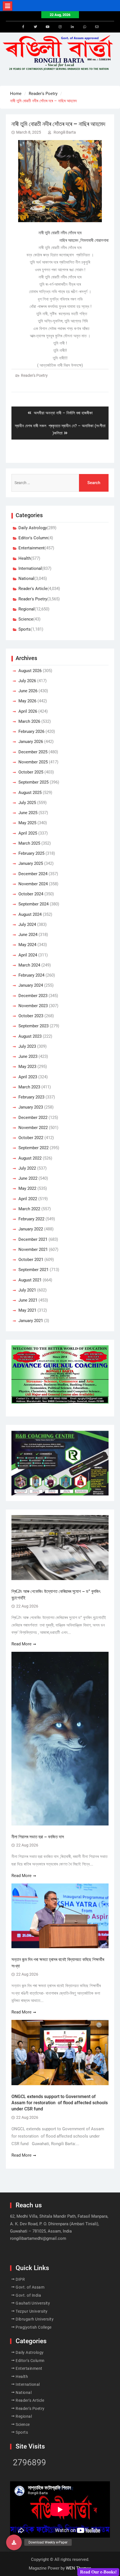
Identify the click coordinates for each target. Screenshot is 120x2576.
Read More (21, 1644)
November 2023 (33, 1006)
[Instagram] (60, 27)
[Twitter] (35, 27)
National (26, 579)
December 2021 (33, 1239)
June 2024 (28, 935)
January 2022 (31, 1229)
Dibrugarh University (35, 2319)
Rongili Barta (65, 132)
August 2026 (30, 671)
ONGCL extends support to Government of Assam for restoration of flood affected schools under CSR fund (60, 2103)
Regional (27, 609)
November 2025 (33, 762)
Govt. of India (28, 2295)
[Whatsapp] (85, 27)
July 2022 (27, 1168)
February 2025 (31, 853)
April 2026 (28, 711)
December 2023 (33, 996)
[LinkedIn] (72, 27)
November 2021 (33, 1249)
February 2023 (31, 1097)
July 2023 (27, 1046)
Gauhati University (33, 2303)
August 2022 (30, 1158)
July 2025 (27, 803)
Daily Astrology (33, 528)
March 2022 (29, 1209)
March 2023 (29, 1087)
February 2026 (31, 731)
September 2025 (33, 782)
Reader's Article (33, 589)
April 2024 (28, 955)
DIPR (20, 2279)
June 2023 (28, 1056)
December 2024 (33, 874)
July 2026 (27, 681)
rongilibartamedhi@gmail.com (38, 2238)
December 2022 (33, 1118)
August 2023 (30, 1036)
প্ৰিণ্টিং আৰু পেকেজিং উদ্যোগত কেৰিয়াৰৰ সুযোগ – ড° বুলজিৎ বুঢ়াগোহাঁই (56, 1594)
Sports (25, 629)
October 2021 (31, 1260)
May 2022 (27, 1188)
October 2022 (31, 1138)
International (30, 568)
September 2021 (33, 1270)
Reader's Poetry (34, 375)
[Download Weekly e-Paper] (14, 2542)
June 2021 (28, 1300)
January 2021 (31, 1321)
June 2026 (28, 691)
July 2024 (27, 925)
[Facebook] (23, 27)
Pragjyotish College (34, 2327)
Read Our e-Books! (98, 2572)
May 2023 (27, 1067)
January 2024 (31, 985)
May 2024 (27, 945)
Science (26, 619)
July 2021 (27, 1290)
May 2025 (27, 823)
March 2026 (29, 721)
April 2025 (28, 833)
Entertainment (32, 548)
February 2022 (31, 1219)
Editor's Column (33, 538)
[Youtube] (48, 27)
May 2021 (27, 1310)
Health (25, 558)
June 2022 (28, 1178)
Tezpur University (32, 2311)
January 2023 (31, 1107)
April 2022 (28, 1199)
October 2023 (31, 1016)
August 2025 (30, 793)
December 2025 (33, 752)
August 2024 (30, 914)
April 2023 (28, 1077)
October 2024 (31, 894)
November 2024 (33, 884)
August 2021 (30, 1280)
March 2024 (29, 965)
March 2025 (29, 843)
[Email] (97, 27)
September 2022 (33, 1148)
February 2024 (31, 975)
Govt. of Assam (30, 2287)
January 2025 (31, 863)
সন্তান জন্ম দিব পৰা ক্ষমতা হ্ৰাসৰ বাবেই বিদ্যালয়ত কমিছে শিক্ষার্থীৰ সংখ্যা (58, 1963)
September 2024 (33, 904)
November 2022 (33, 1128)
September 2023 (33, 1026)
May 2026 (27, 701)
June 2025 (28, 813)
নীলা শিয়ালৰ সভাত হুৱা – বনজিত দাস (38, 1837)
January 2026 (31, 742)
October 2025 (31, 772)
